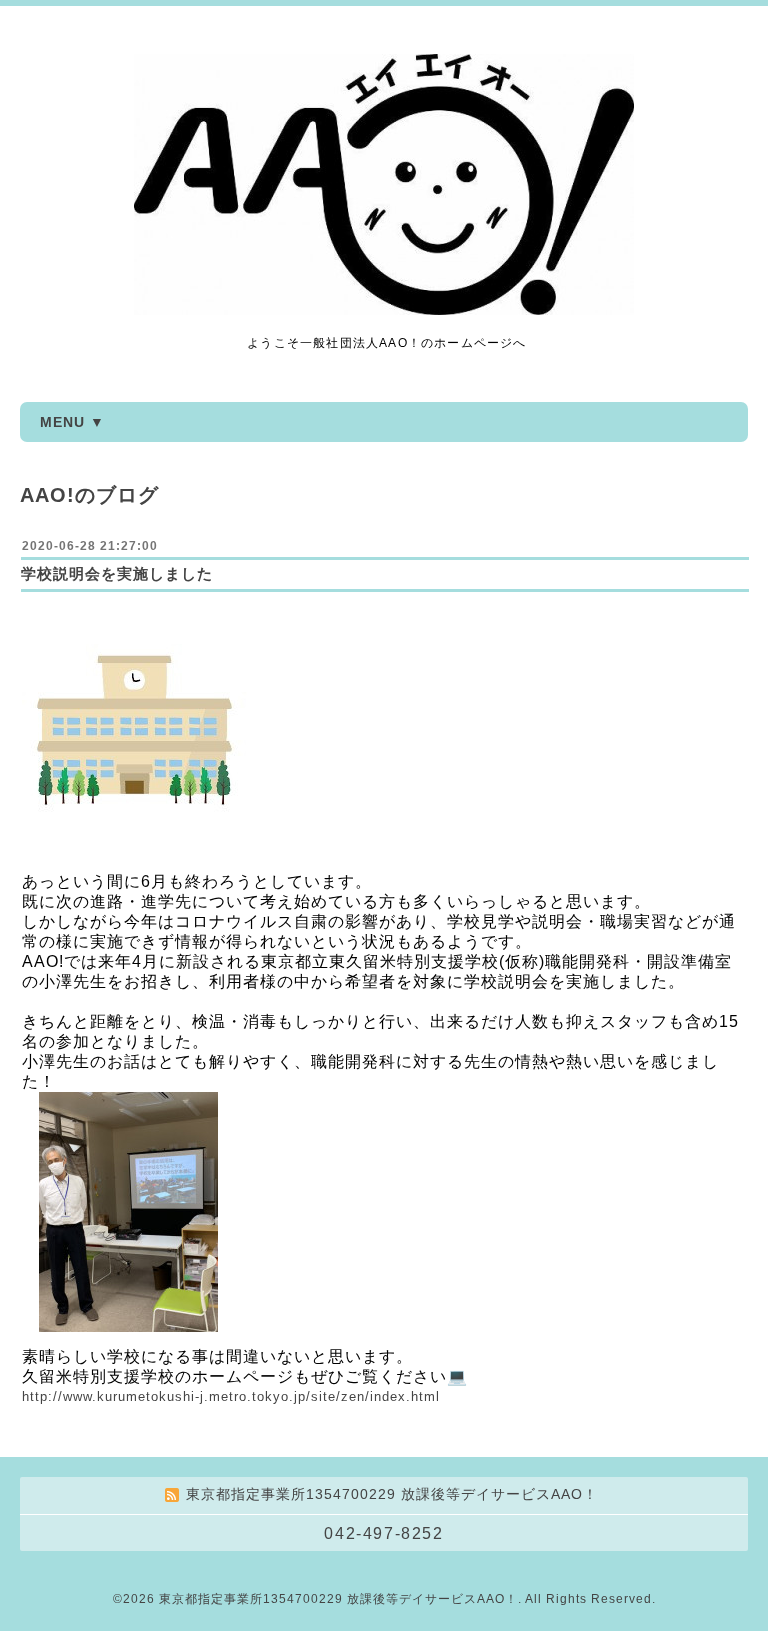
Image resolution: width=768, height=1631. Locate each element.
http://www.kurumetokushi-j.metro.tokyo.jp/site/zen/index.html (231, 1396)
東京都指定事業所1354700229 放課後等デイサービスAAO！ (338, 1599)
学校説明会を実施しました (117, 573)
